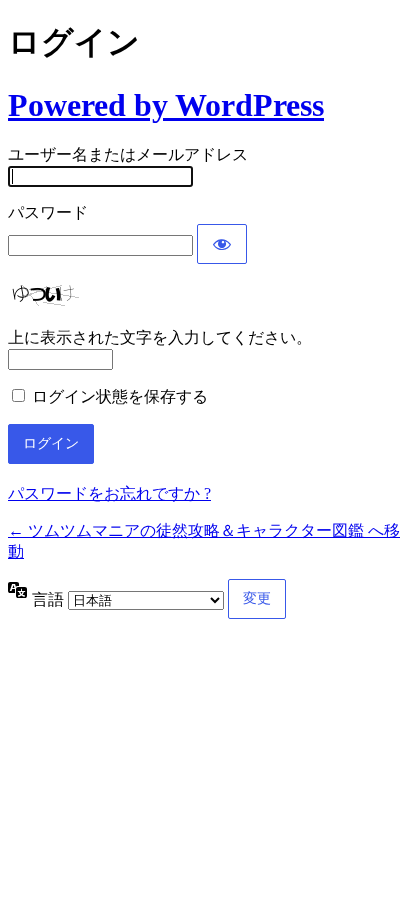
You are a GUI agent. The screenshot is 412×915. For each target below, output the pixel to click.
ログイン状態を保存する (120, 396)
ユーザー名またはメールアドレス (128, 154)
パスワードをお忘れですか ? (109, 493)
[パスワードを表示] (222, 244)
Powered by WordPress (166, 105)
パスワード (48, 212)
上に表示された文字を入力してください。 (160, 337)
